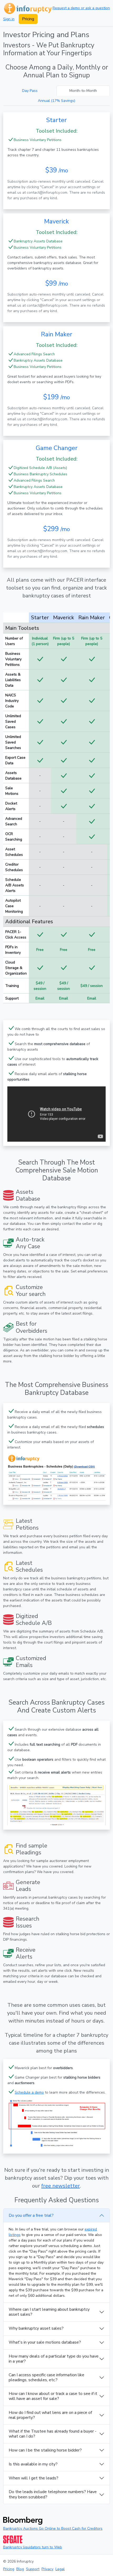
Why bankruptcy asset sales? (36, 2328)
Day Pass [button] (30, 91)
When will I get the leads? (34, 2478)
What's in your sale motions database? (45, 2342)
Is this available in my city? (33, 2464)
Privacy (47, 2569)
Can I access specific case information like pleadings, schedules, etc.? (47, 2377)
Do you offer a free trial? (31, 2215)
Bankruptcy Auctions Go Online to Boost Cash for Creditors (53, 2528)
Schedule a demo (29, 2092)
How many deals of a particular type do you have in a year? (54, 2359)
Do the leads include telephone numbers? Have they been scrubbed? (53, 2494)
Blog (20, 2569)
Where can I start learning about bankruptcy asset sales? (49, 2312)
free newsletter (61, 2186)
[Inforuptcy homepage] (27, 8)
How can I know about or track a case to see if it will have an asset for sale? (53, 2396)
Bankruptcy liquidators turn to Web (33, 2547)
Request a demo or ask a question (81, 8)
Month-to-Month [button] (83, 91)
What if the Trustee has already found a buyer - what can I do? (53, 2434)
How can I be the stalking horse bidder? (45, 2450)
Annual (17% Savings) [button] (56, 101)
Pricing (28, 19)
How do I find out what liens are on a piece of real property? (50, 2415)
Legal (60, 2569)
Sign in (9, 19)
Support (33, 2569)
